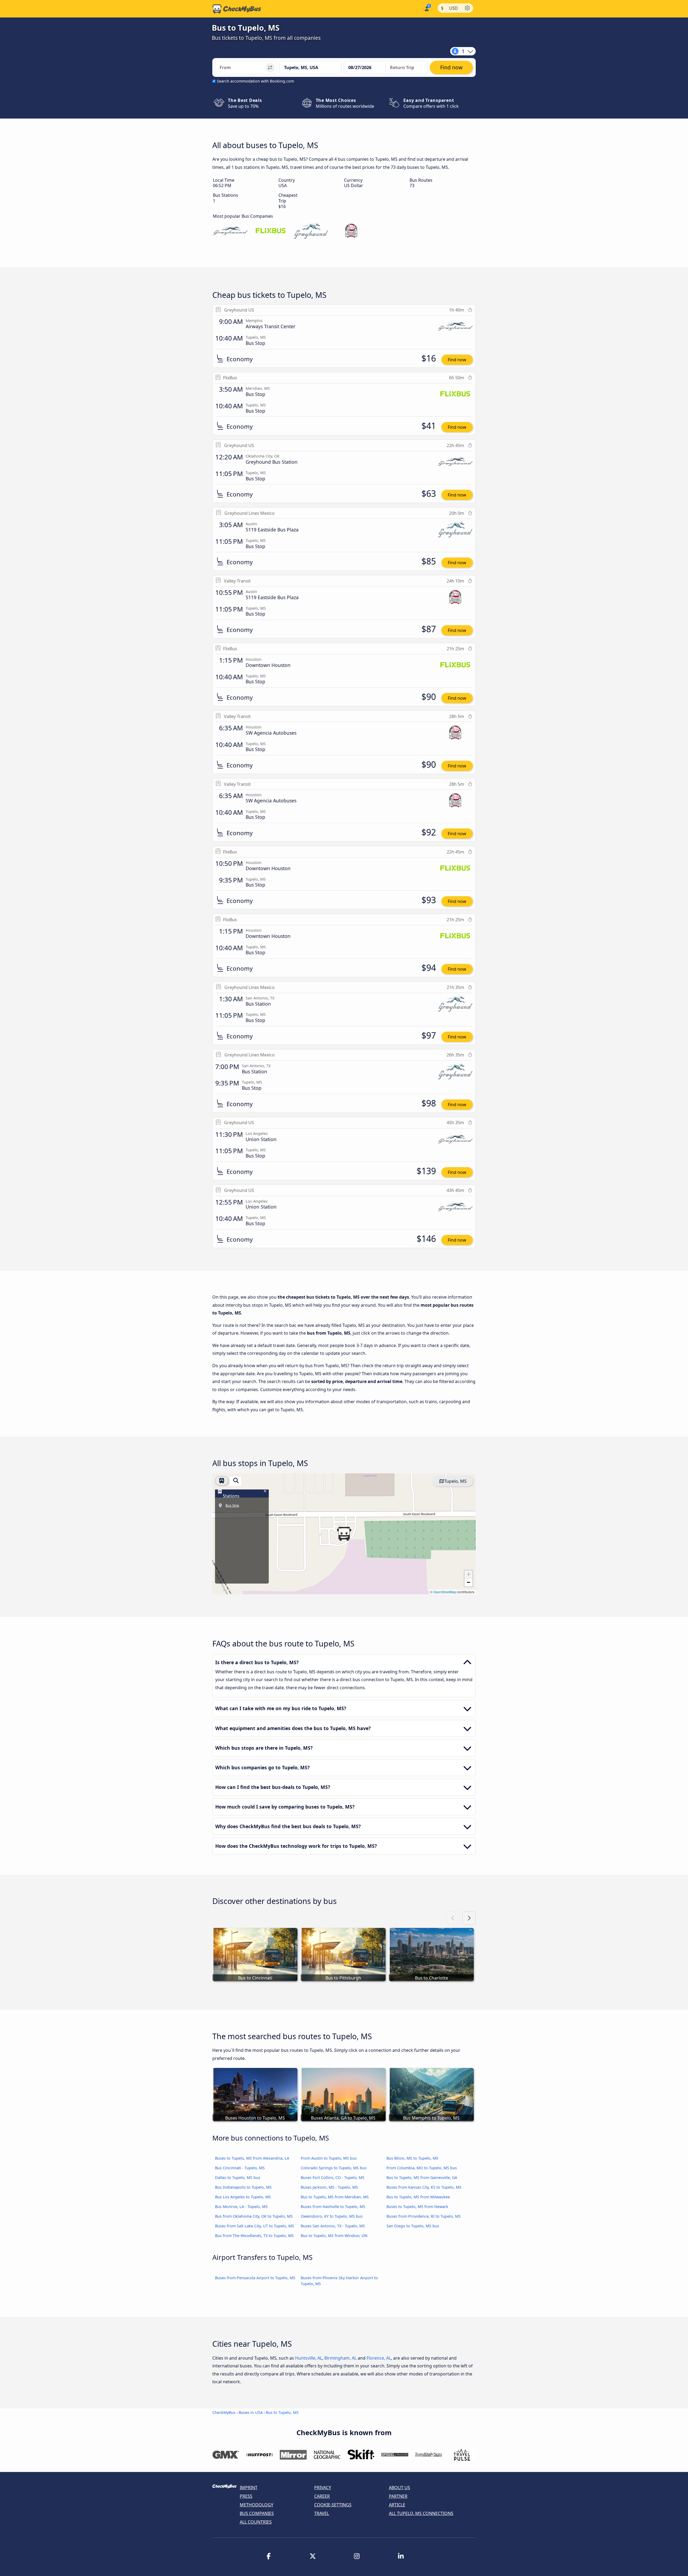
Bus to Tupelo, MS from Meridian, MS (335, 2197)
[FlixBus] (271, 231)
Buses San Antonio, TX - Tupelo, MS (333, 2226)
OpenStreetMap (445, 1592)
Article (397, 2505)
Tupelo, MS (455, 1481)
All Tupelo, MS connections (421, 2513)
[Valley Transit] (351, 231)
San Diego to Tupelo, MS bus (413, 2226)
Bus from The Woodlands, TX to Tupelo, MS (254, 2236)
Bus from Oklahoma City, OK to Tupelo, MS (254, 2216)
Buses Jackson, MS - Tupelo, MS (329, 2187)
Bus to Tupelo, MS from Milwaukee (418, 2197)
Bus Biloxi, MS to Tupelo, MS (412, 2158)
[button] (344, 1534)
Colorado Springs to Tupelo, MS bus (334, 2168)
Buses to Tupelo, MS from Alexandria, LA (252, 2158)
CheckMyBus (224, 2412)
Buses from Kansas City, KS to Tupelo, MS (424, 2187)
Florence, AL (379, 2358)
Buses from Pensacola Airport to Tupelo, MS (255, 2278)
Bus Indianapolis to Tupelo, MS (243, 2187)
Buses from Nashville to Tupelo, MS (333, 2207)
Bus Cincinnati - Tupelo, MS (240, 2168)
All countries (256, 2522)
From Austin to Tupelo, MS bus (329, 2158)
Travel (322, 2513)
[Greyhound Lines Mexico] (311, 231)
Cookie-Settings (333, 2505)
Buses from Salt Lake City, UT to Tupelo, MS (255, 2226)
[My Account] (426, 8)
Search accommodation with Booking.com (255, 81)
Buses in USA (251, 2412)
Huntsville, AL (309, 2358)
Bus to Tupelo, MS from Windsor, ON (334, 2236)
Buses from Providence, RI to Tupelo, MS (424, 2216)
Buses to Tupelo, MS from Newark (417, 2207)
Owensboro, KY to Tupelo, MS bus (332, 2216)
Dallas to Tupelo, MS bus (238, 2177)
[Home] (237, 9)
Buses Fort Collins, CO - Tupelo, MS (333, 2177)
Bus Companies (257, 2513)
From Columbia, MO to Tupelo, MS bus (422, 2168)
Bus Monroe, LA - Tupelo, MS (241, 2207)
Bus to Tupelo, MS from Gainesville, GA (422, 2177)
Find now (457, 360)
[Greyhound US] (230, 231)
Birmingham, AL (341, 2358)
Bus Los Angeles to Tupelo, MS (243, 2197)
